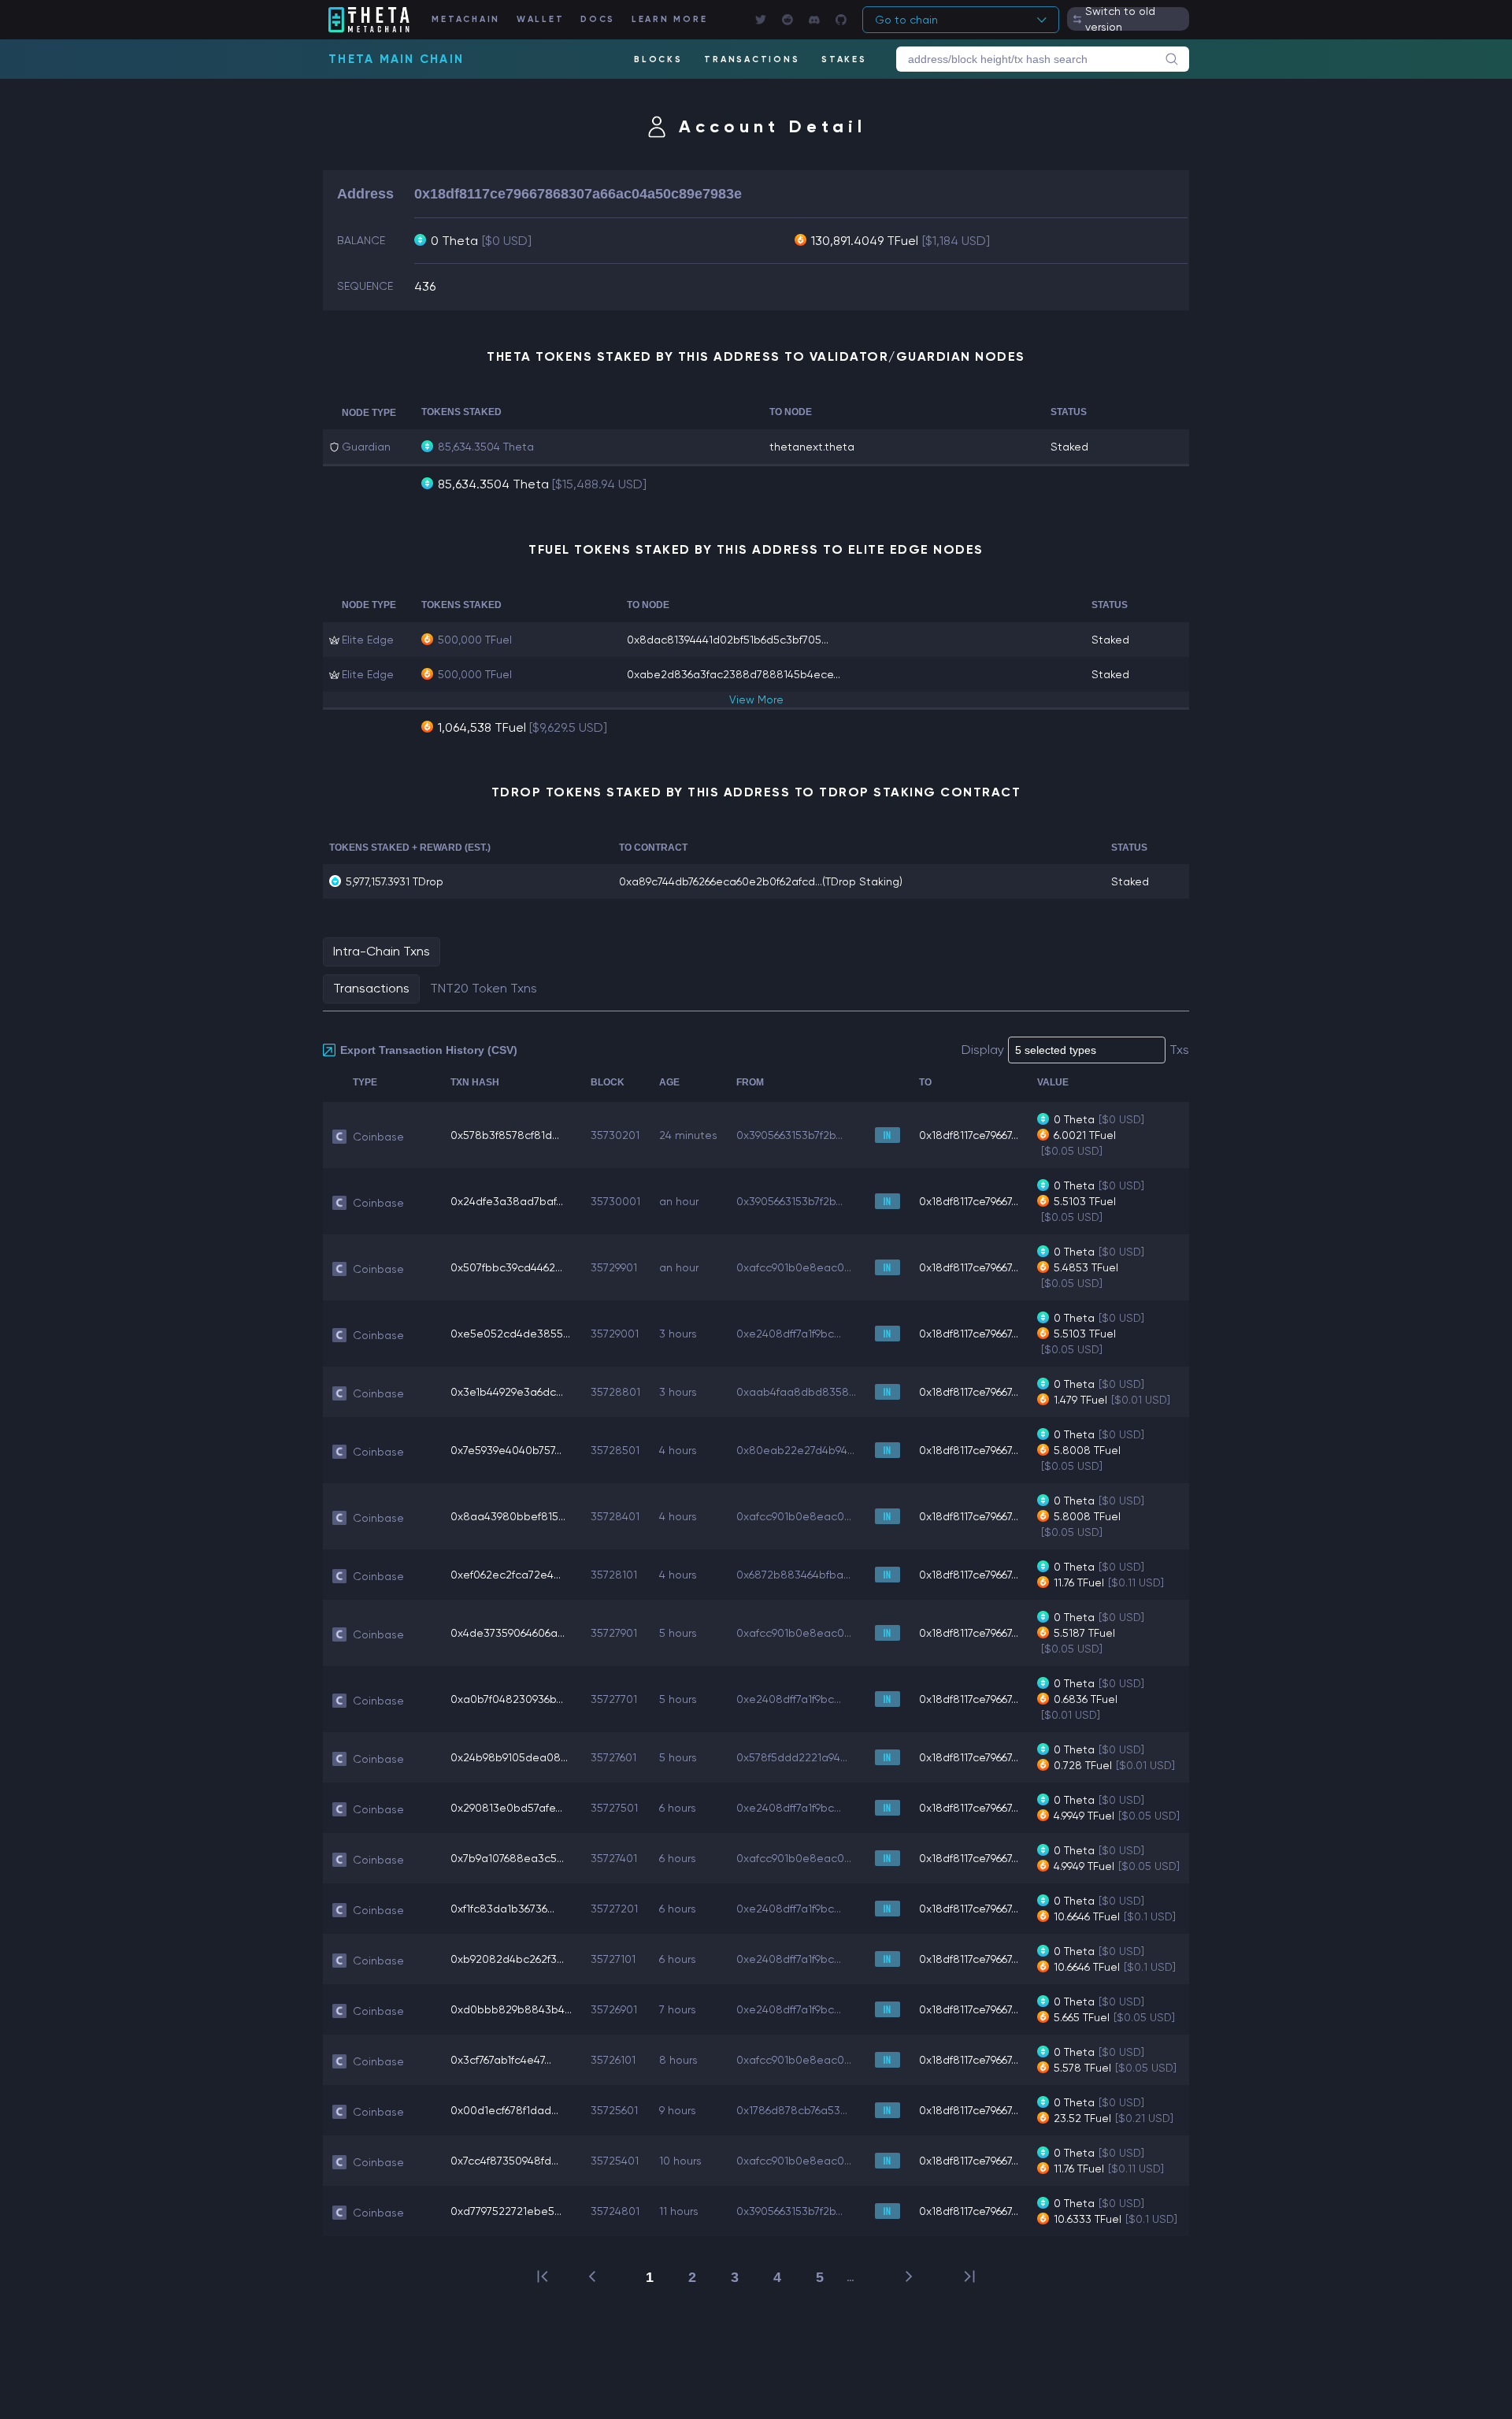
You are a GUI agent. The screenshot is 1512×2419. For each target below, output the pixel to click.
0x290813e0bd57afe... (506, 1808)
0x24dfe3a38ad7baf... (507, 1201)
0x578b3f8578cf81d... (505, 1135)
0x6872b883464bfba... (793, 1575)
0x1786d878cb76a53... (792, 2110)
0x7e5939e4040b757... (506, 1450)
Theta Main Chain (396, 59)
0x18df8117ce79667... (969, 1135)
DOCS (598, 19)
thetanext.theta (812, 447)
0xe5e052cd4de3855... (510, 1334)
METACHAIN (466, 19)
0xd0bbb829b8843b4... (511, 2009)
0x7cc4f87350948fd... (504, 2161)
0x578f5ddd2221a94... (792, 1757)
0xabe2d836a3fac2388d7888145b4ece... (734, 674)
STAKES (844, 59)
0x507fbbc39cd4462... (506, 1267)
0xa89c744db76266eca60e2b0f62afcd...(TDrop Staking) (761, 881)
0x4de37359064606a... (508, 1633)
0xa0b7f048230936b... (507, 1699)
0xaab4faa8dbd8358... (796, 1392)
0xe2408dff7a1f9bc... (789, 1334)
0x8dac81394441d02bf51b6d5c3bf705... (728, 640)
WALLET (541, 19)
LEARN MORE (670, 19)
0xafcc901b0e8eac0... (794, 1267)
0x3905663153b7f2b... (789, 1135)
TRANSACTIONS (752, 59)
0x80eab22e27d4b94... (795, 1450)
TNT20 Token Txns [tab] (484, 988)
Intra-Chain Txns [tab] (382, 951)
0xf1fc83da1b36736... (502, 1909)
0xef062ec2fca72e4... (506, 1575)
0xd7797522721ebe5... (506, 2211)
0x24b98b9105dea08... (509, 1757)
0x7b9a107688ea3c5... (507, 1858)
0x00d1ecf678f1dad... (504, 2110)
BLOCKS (658, 59)
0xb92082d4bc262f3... (507, 1959)
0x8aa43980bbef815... (508, 1516)
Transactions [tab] (371, 988)
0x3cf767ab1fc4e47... (501, 2060)
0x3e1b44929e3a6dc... (507, 1392)
